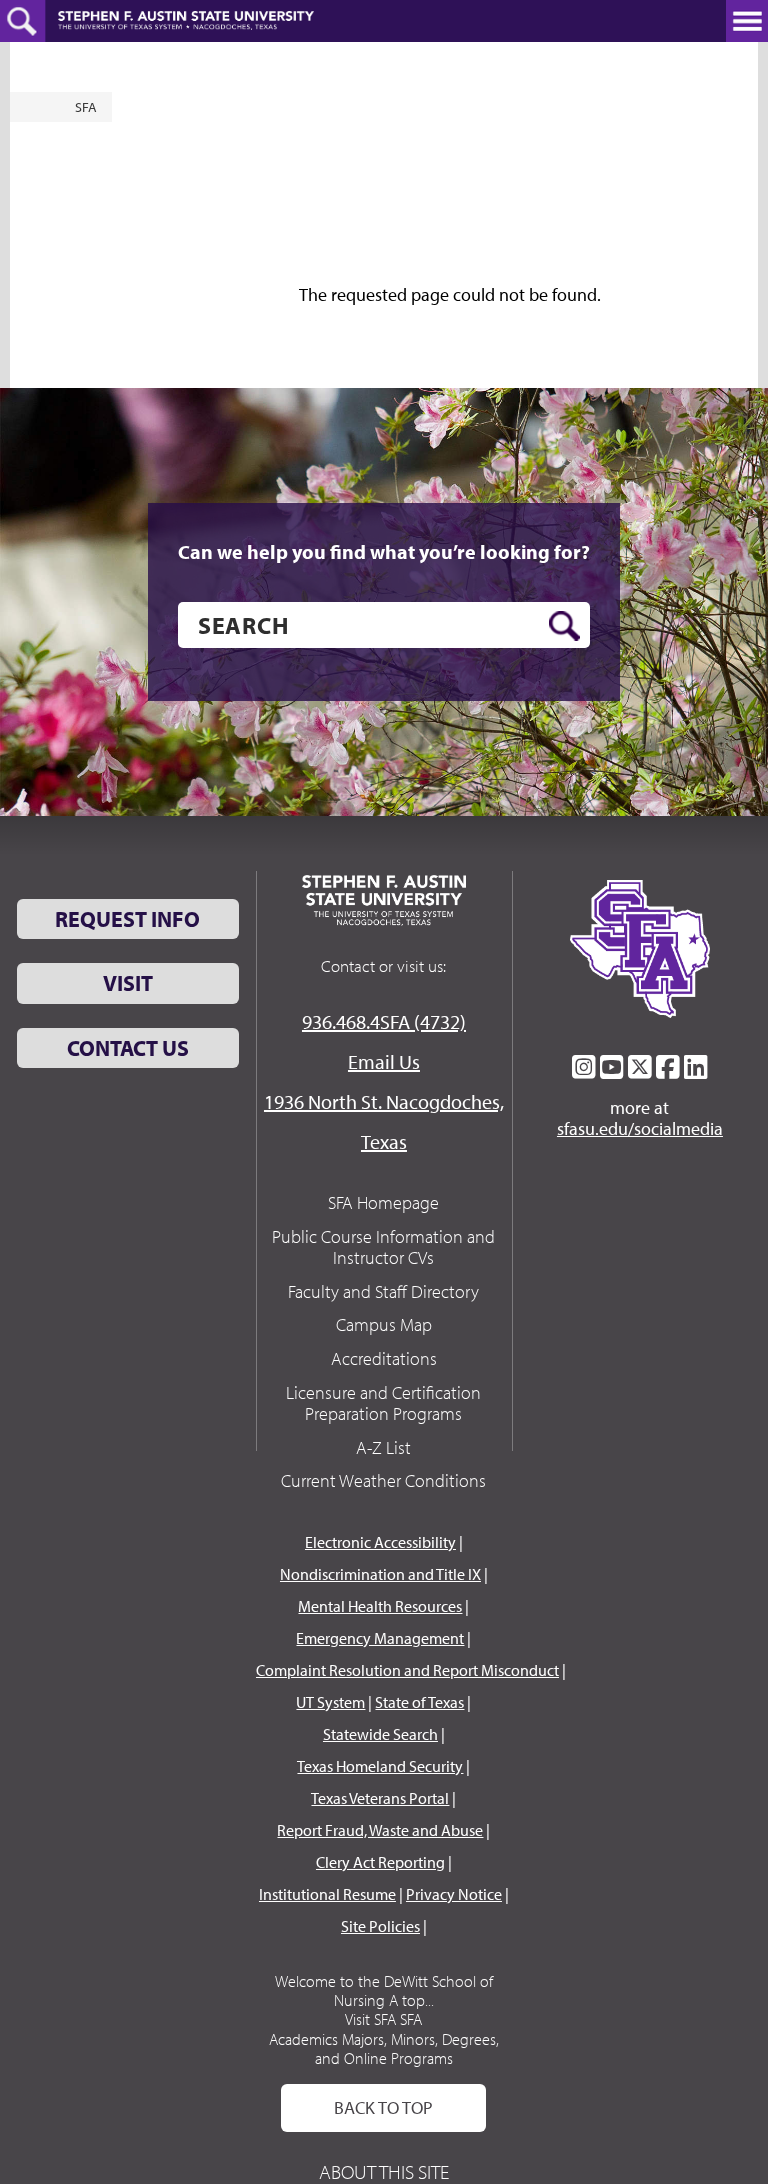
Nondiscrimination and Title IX (380, 1574)
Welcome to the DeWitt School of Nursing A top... (384, 1990)
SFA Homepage (383, 1202)
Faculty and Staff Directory (383, 1291)
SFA (86, 107)
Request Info (127, 919)
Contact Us (128, 1048)
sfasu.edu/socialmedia (640, 1129)
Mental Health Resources (380, 1606)
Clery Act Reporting (380, 1862)
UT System (330, 1702)
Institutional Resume (327, 1894)
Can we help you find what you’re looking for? (384, 552)
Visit (128, 983)
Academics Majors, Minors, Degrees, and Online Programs (384, 2048)
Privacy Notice (454, 1894)
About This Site (384, 2171)
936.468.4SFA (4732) (384, 1021)
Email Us (384, 1061)
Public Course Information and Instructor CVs (383, 1247)
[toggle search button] (22, 21)
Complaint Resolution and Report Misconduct (407, 1670)
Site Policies (380, 1926)
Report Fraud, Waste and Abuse (380, 1830)
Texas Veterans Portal (380, 1798)
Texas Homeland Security (380, 1766)
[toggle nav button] (747, 21)
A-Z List (383, 1447)
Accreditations (384, 1358)
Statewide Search (380, 1734)
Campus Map (384, 1324)
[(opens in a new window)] (584, 1067)
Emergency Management (380, 1638)
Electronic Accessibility (380, 1542)
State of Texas (419, 1702)
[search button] (564, 626)
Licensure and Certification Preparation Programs (383, 1403)
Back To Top (383, 2107)
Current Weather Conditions (383, 1480)
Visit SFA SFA (383, 2019)
